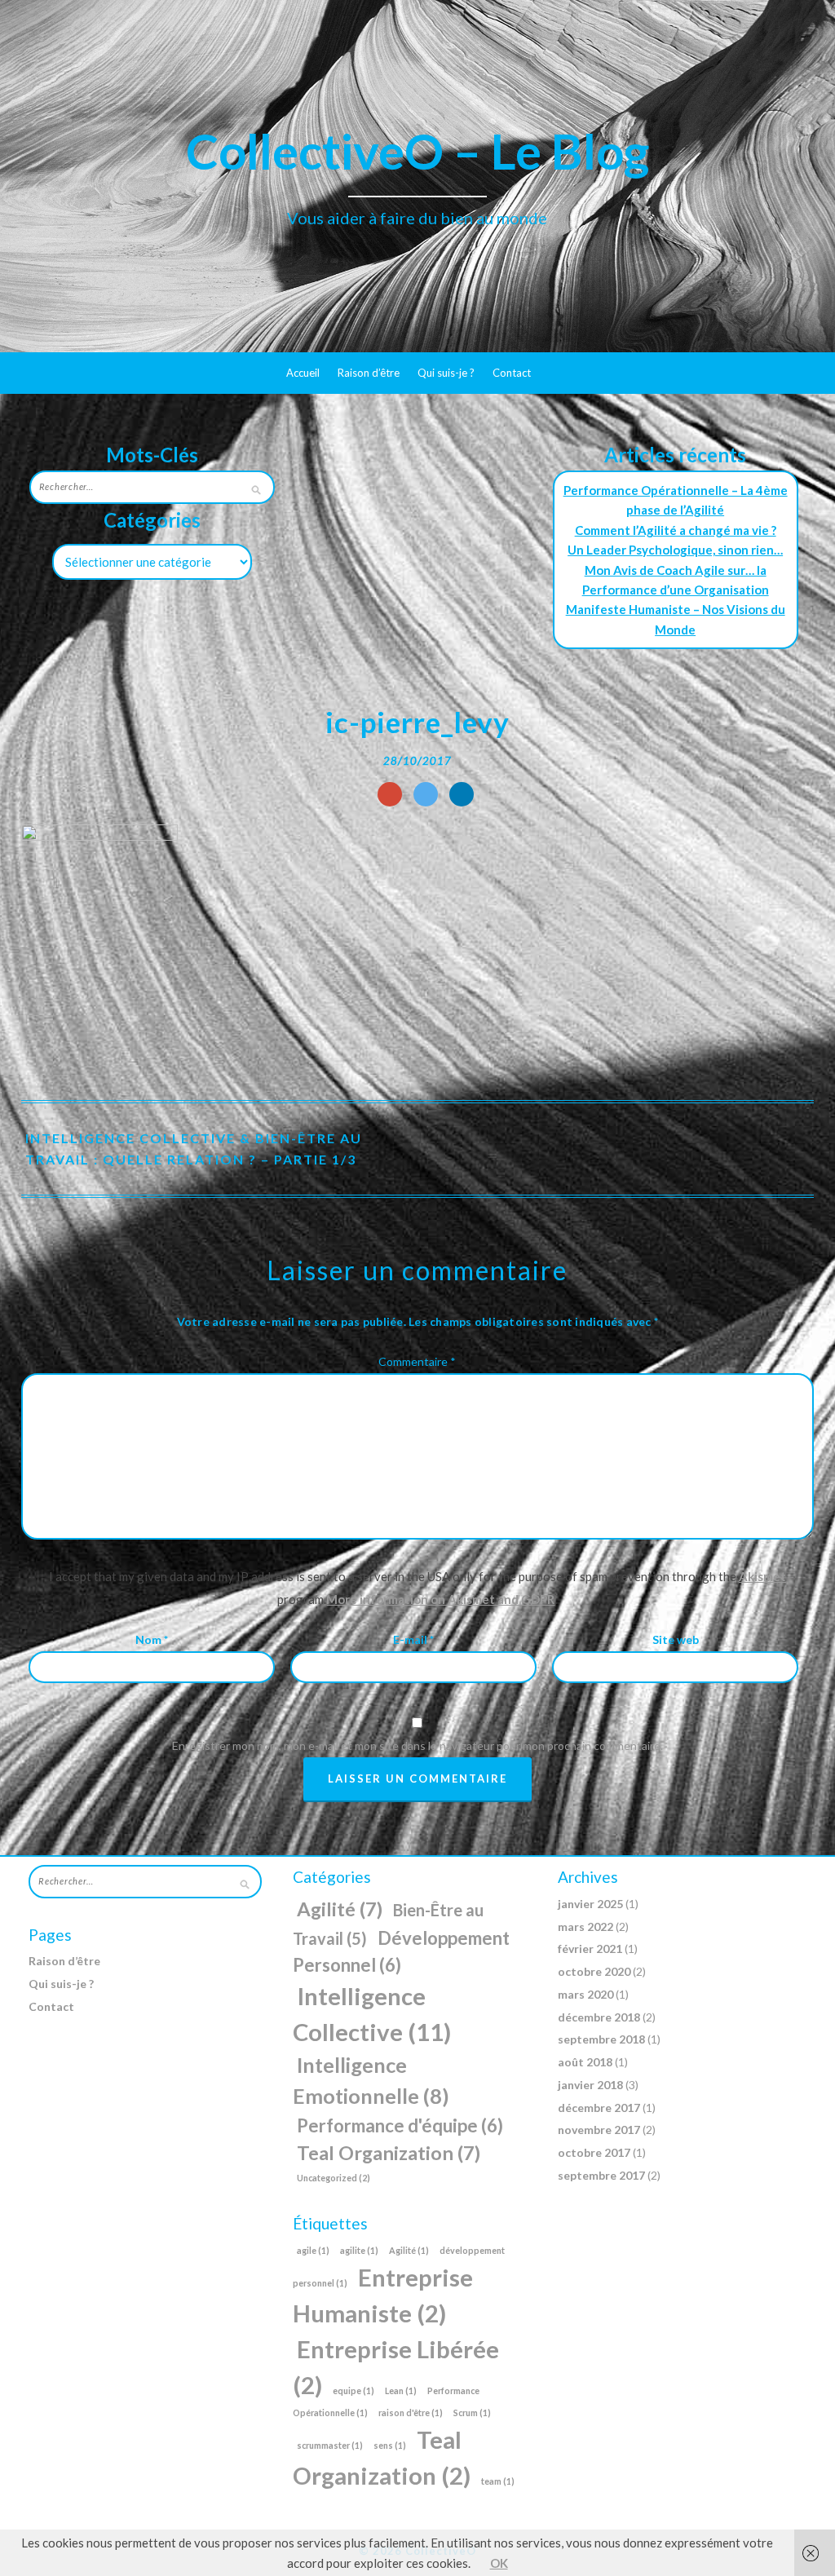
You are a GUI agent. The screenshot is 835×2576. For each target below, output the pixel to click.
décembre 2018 (599, 2017)
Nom (152, 1639)
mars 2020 (585, 1994)
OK (499, 2563)
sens (390, 2445)
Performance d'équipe (400, 2125)
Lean (401, 2390)
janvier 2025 (590, 1904)
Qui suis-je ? (446, 373)
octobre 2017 (594, 2152)
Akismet (762, 1576)
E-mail (413, 1639)
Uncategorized (334, 2178)
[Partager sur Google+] (390, 794)
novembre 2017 (599, 2130)
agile (313, 2250)
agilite (359, 2250)
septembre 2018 (601, 2039)
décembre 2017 (599, 2108)
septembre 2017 (601, 2175)
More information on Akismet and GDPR (440, 1599)
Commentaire (417, 1361)
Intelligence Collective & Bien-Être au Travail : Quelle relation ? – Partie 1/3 (194, 1149)
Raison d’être (369, 373)
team (498, 2481)
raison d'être (411, 2413)
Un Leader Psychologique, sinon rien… (675, 550)
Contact (512, 373)
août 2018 (585, 2062)
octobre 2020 (594, 1971)
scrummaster (330, 2445)
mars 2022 (585, 1926)
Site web (676, 1639)
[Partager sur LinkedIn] (462, 794)
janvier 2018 (590, 2085)
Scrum (472, 2413)
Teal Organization (389, 2153)
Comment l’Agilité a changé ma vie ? (676, 530)
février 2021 (590, 1949)
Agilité (340, 1909)
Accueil (303, 373)
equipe (353, 2390)
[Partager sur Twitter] (426, 794)
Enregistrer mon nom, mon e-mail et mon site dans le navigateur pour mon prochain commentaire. (417, 1745)
